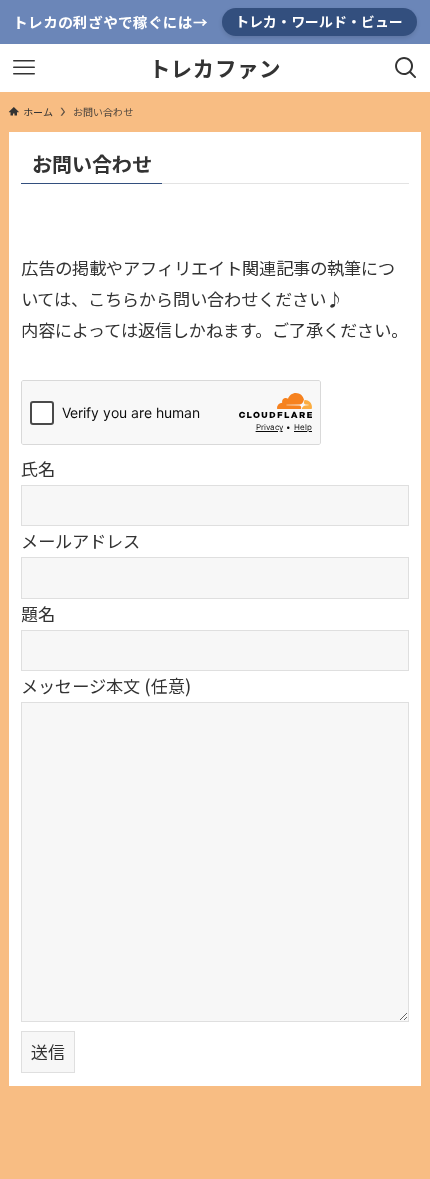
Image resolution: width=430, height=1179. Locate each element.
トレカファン (215, 68)
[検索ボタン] (406, 68)
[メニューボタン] (24, 68)
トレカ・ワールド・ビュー (319, 21)
